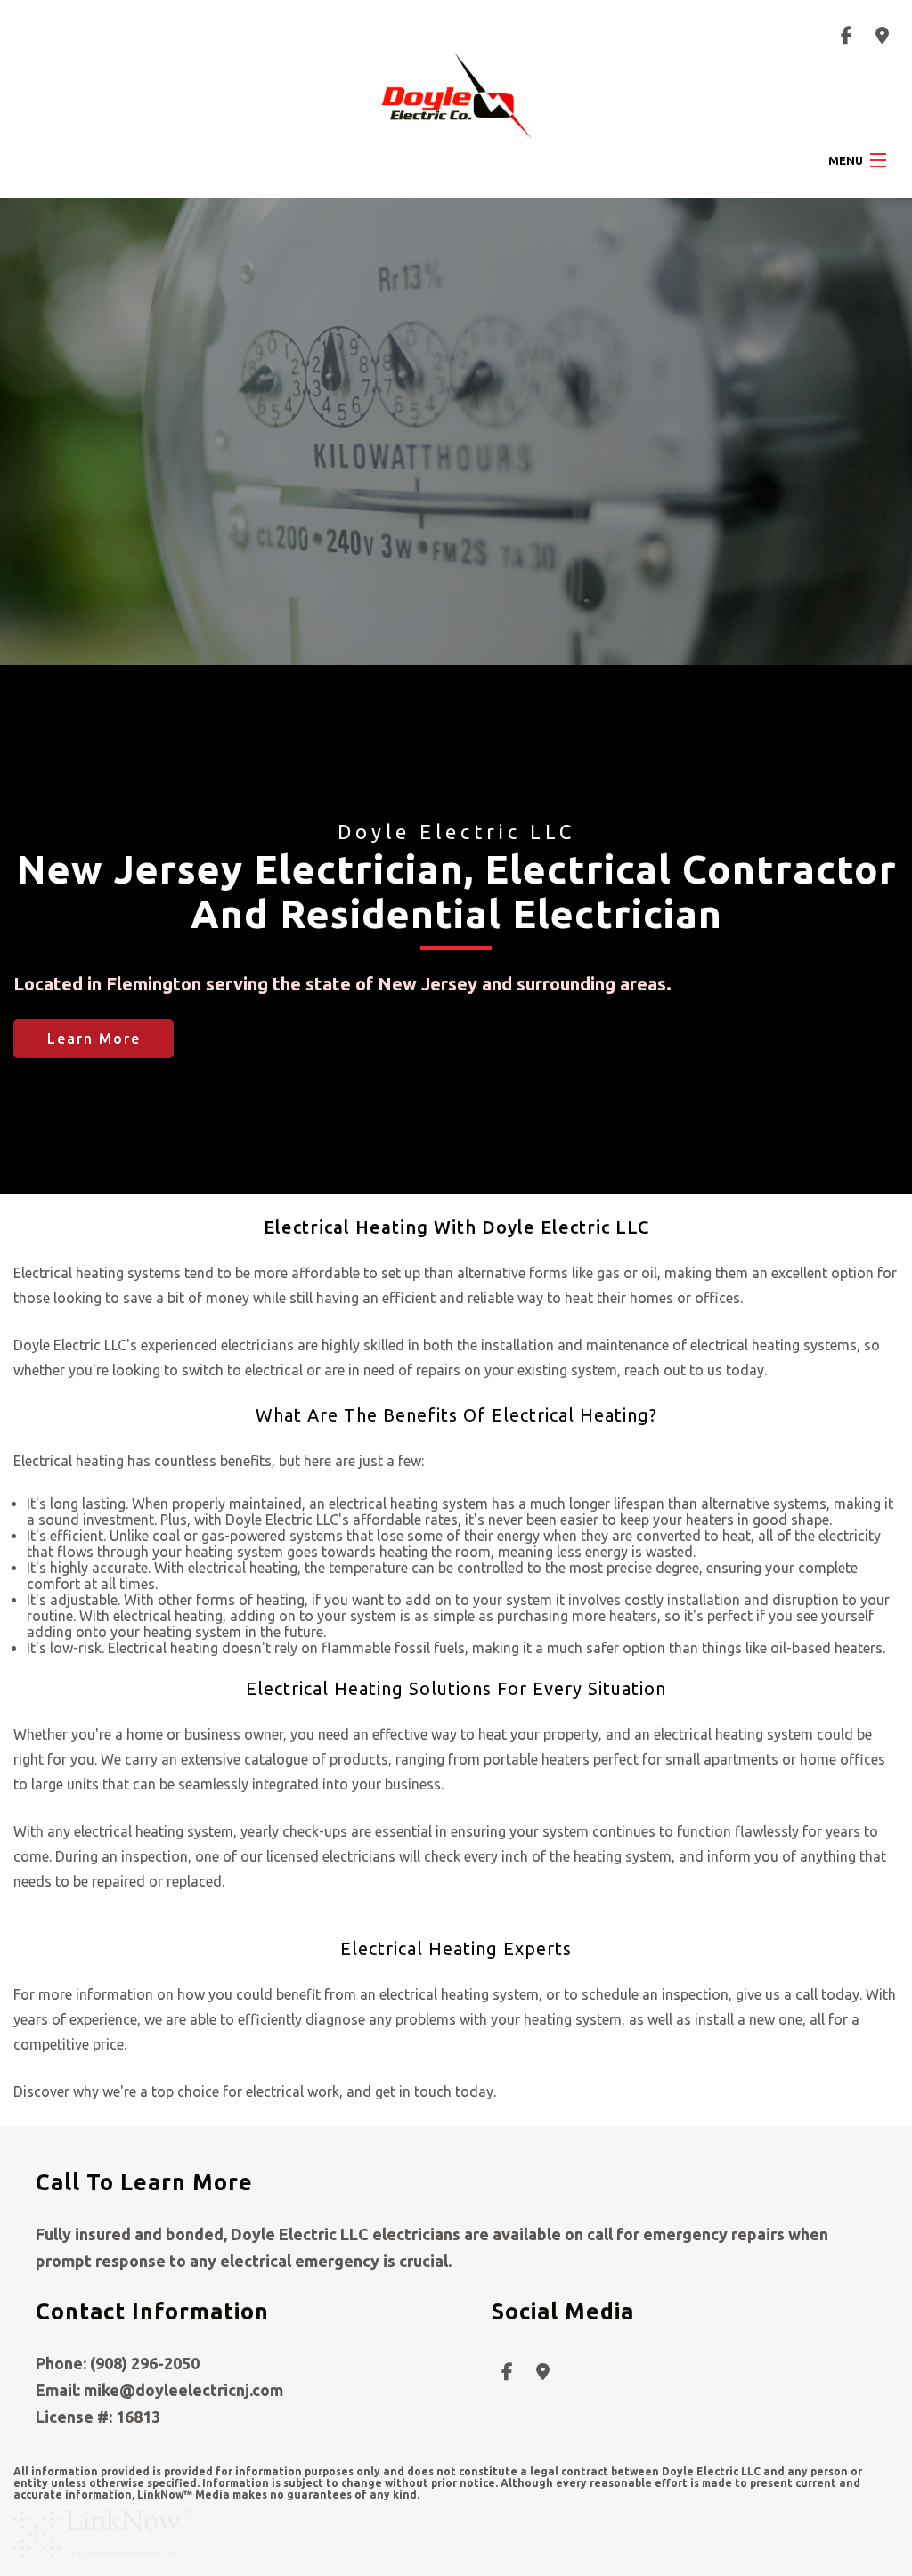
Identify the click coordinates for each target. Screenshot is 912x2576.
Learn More (94, 1039)
